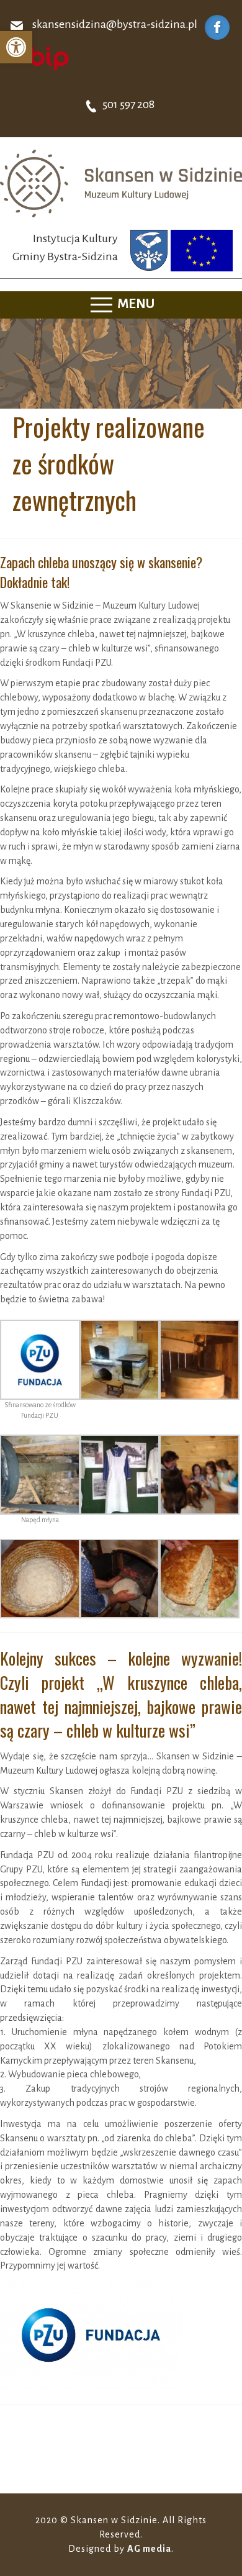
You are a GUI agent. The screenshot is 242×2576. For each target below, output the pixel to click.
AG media (149, 2549)
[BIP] (40, 58)
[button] (16, 47)
